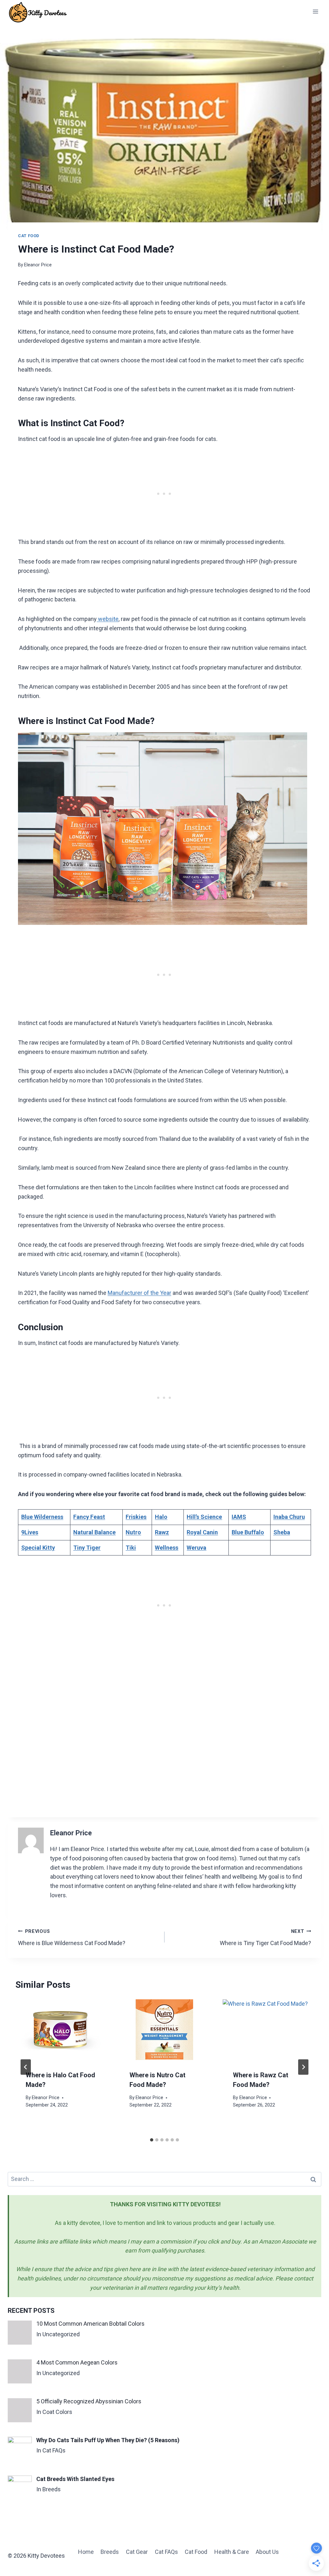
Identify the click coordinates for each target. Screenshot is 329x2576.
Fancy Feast (89, 1517)
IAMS (239, 1517)
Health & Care (232, 2552)
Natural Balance (94, 1532)
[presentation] (61, 2029)
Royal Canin (202, 1532)
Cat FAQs (166, 2552)
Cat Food (29, 236)
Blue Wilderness (42, 1517)
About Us (267, 2552)
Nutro (133, 1532)
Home (86, 2552)
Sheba (282, 1532)
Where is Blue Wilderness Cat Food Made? (72, 1938)
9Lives (30, 1532)
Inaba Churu (289, 1517)
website (108, 619)
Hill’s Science (204, 1517)
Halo (161, 1517)
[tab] (152, 2140)
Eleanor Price (38, 265)
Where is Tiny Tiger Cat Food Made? (265, 1938)
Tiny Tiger (87, 1548)
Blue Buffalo (248, 1532)
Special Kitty (38, 1548)
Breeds (110, 2552)
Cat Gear (137, 2552)
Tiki (131, 1548)
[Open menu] (315, 11)
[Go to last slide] (26, 2067)
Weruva (196, 1548)
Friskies (136, 1517)
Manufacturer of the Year (139, 1293)
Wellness (167, 1548)
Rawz (162, 1532)
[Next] (303, 2067)
